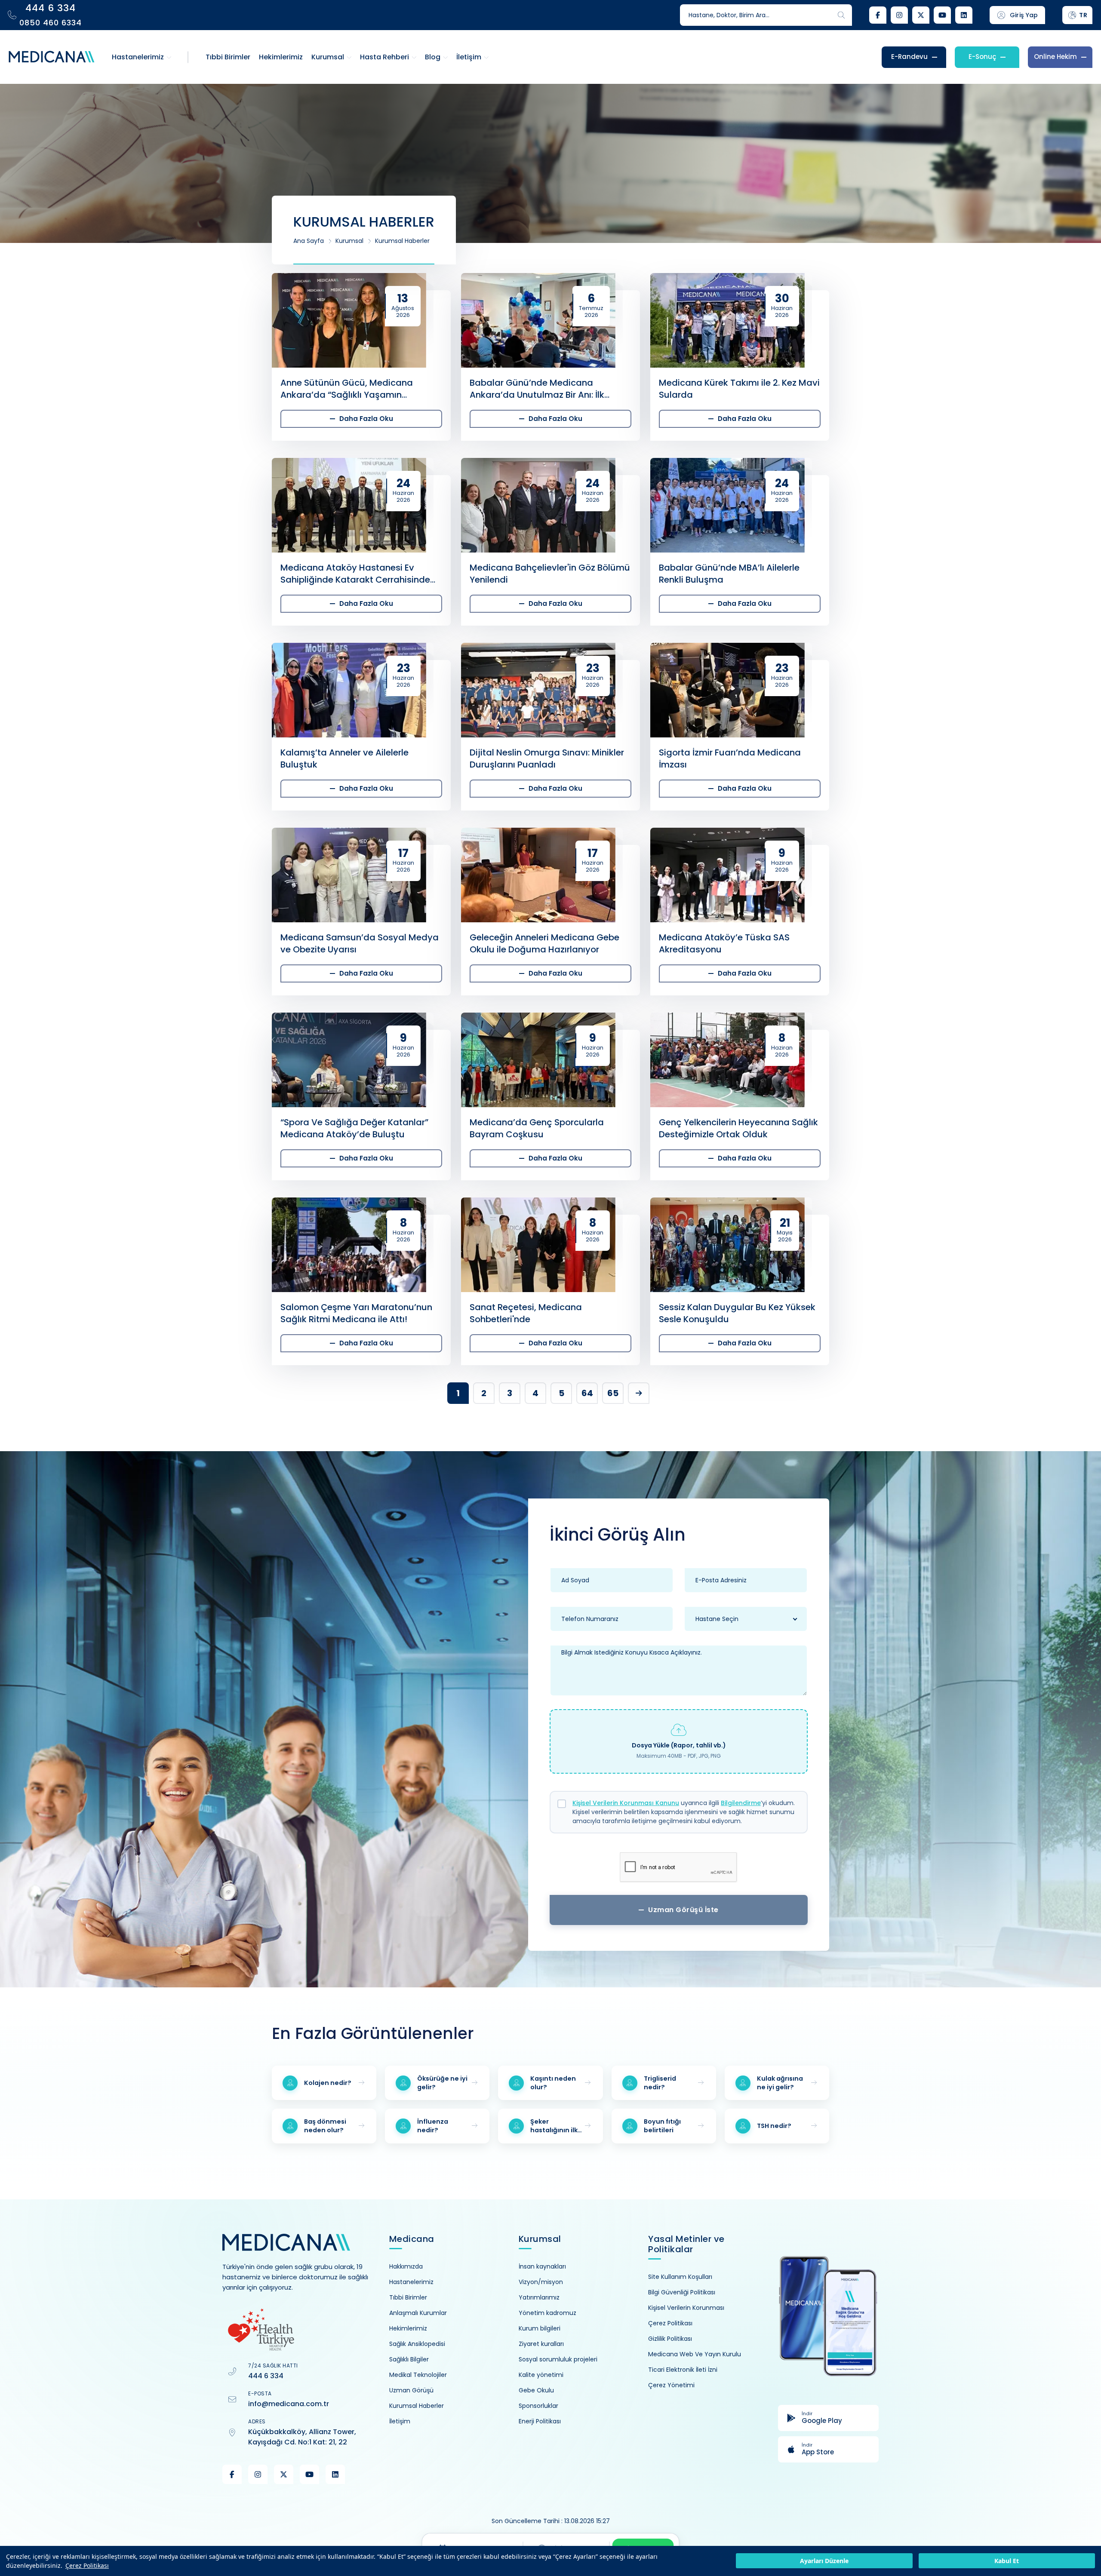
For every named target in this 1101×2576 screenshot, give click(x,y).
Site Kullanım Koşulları (680, 2277)
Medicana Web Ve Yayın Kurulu (695, 2354)
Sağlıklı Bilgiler (409, 2359)
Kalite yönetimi (541, 2375)
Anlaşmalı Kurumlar (418, 2313)
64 (587, 1393)
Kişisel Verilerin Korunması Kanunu (626, 1803)
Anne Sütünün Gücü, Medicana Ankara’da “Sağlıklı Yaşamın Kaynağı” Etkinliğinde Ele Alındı (347, 389)
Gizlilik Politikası (670, 2339)
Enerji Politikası (540, 2421)
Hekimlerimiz (408, 2328)
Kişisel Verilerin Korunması (686, 2308)
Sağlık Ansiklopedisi (417, 2344)
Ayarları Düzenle (824, 2561)
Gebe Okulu (536, 2390)
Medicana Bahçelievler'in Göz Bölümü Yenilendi (550, 574)
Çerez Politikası (87, 2565)
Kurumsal (349, 241)
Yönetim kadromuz (547, 2313)
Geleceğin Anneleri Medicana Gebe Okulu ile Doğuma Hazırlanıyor (544, 943)
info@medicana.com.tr (289, 2404)
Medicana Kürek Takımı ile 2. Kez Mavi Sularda (739, 389)
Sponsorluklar (538, 2406)
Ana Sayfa (309, 241)
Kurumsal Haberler (402, 241)
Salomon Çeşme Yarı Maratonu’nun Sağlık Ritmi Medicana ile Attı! (356, 1313)
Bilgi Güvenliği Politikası (682, 2292)
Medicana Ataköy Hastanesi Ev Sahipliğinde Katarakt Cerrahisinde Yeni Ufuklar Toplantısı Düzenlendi (355, 574)
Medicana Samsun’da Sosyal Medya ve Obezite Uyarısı (360, 943)
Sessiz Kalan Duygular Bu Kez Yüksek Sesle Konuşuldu (737, 1313)
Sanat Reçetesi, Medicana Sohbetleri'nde (526, 1313)
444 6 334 (266, 2376)
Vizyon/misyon (541, 2282)
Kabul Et (1007, 2561)
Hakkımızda (406, 2266)
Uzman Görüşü (411, 2390)
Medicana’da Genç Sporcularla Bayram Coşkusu (537, 1128)
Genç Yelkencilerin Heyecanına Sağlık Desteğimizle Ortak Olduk (738, 1128)
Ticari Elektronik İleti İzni (683, 2370)
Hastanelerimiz (411, 2282)
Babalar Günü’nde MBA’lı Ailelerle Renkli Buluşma (729, 574)
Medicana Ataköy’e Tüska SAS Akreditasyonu (724, 943)
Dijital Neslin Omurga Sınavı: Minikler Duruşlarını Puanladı (547, 758)
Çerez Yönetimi (671, 2385)
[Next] (639, 1393)
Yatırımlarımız (539, 2297)
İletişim (400, 2421)
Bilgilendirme (741, 1803)
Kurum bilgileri (540, 2328)
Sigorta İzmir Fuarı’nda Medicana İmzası (730, 758)
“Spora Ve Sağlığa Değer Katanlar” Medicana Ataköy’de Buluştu (354, 1128)
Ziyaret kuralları (541, 2344)
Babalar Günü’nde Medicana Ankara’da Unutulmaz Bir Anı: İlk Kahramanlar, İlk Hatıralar (537, 389)
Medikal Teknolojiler (418, 2375)
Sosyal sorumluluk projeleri (558, 2359)
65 (613, 1393)
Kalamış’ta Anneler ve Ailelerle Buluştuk (344, 758)
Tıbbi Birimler (408, 2297)
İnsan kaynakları (542, 2266)
